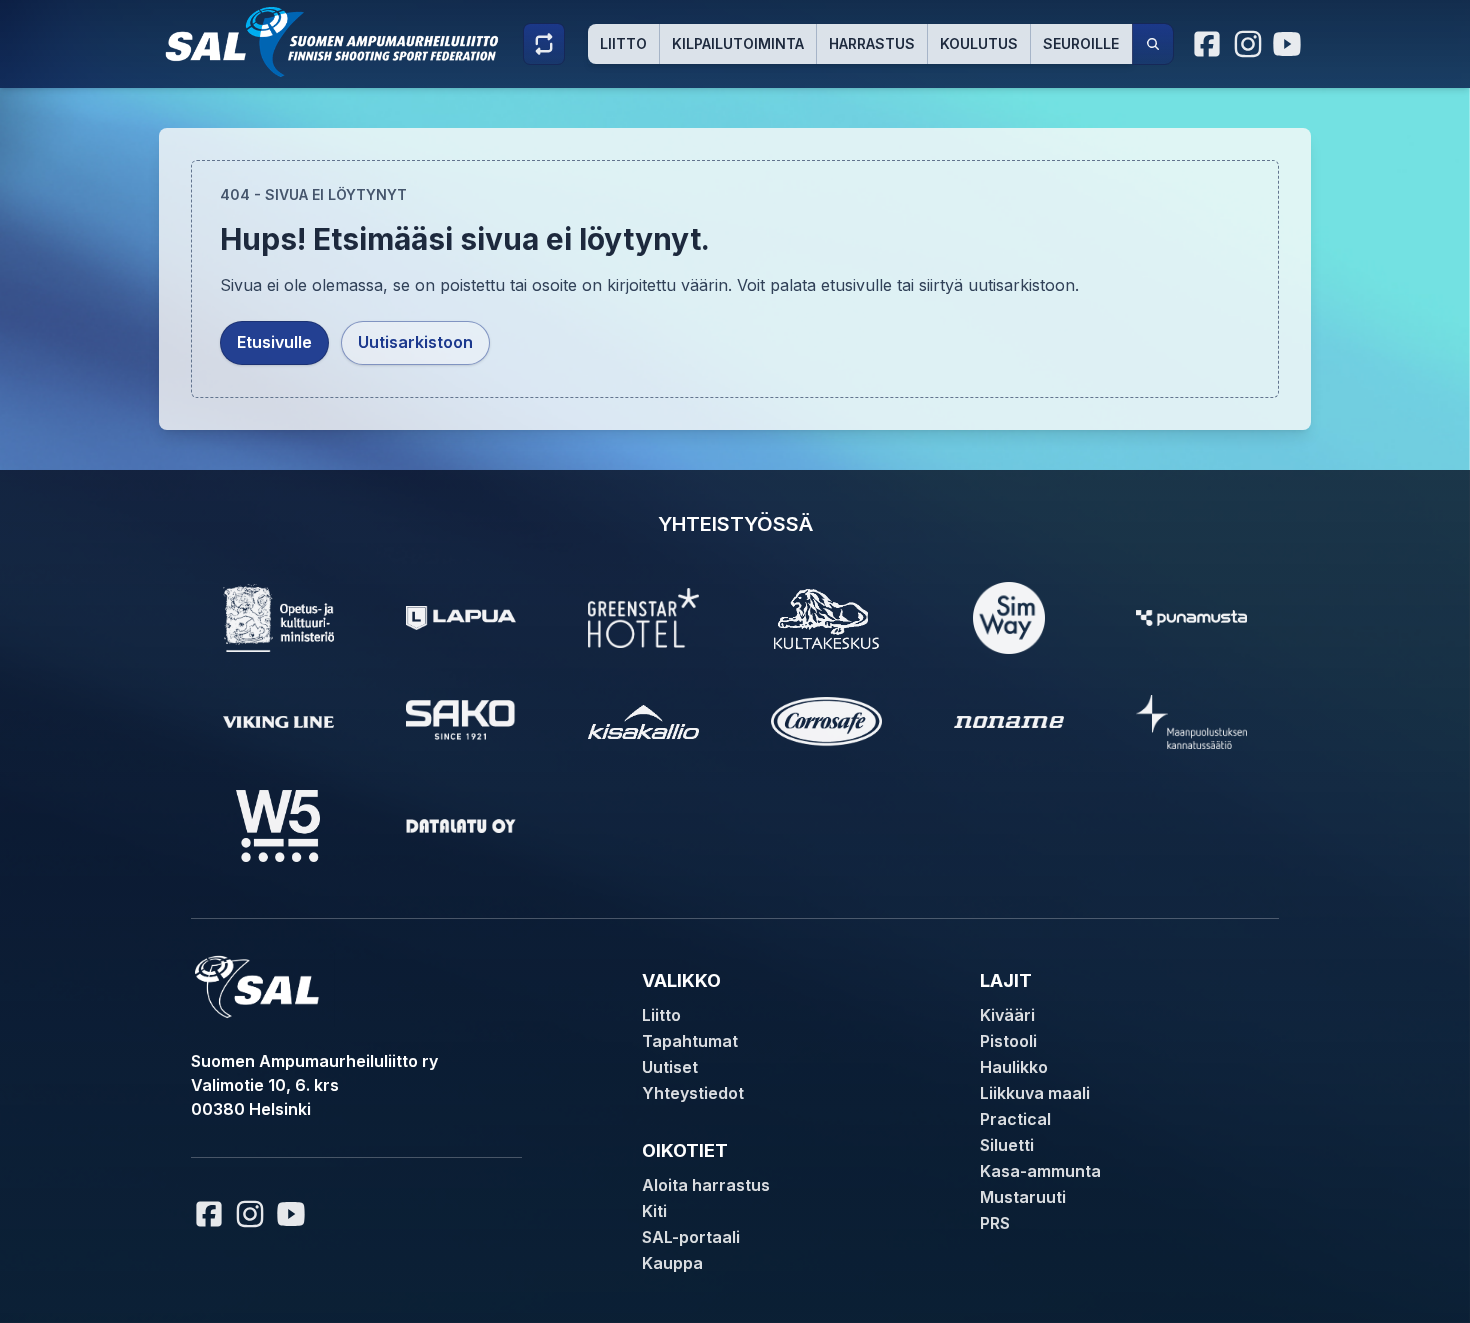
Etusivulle (274, 342)
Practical (1015, 1119)
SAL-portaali (691, 1237)
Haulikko (1014, 1067)
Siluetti (1007, 1145)
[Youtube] (1290, 44)
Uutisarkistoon (415, 342)
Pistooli (1008, 1041)
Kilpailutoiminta (738, 43)
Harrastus (872, 43)
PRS (995, 1223)
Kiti (654, 1211)
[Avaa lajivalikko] (544, 44)
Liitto (623, 43)
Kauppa (672, 1263)
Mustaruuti (1023, 1197)
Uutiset (670, 1067)
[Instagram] (1248, 44)
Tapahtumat (690, 1041)
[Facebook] (1208, 44)
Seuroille (1081, 43)
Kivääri (1007, 1015)
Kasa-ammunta (1040, 1171)
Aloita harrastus (706, 1185)
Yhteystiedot (693, 1093)
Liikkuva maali (1035, 1093)
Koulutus (979, 43)
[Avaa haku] (1153, 44)
